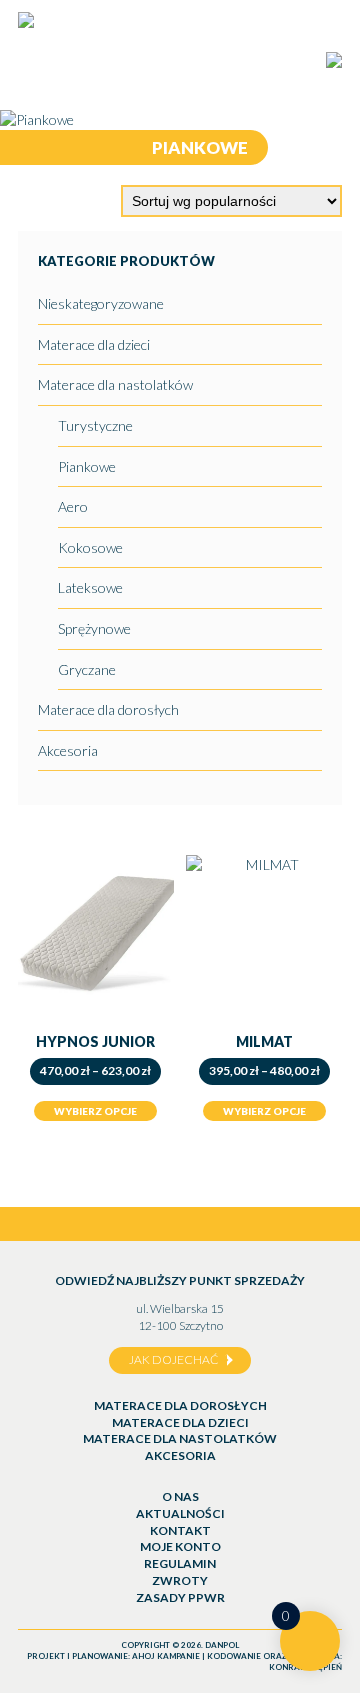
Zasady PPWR (180, 1597)
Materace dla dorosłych (108, 709)
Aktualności (180, 1513)
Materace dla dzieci (94, 344)
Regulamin (180, 1563)
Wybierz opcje (95, 1111)
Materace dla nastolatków (115, 384)
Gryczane (87, 669)
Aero (73, 506)
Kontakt (180, 1530)
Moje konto (180, 1546)
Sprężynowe (94, 628)
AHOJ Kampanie (166, 1656)
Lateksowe (90, 587)
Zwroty (180, 1580)
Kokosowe (90, 547)
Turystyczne (95, 425)
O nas (180, 1496)
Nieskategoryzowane (101, 303)
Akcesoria (68, 750)
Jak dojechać (173, 1359)
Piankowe (87, 466)
